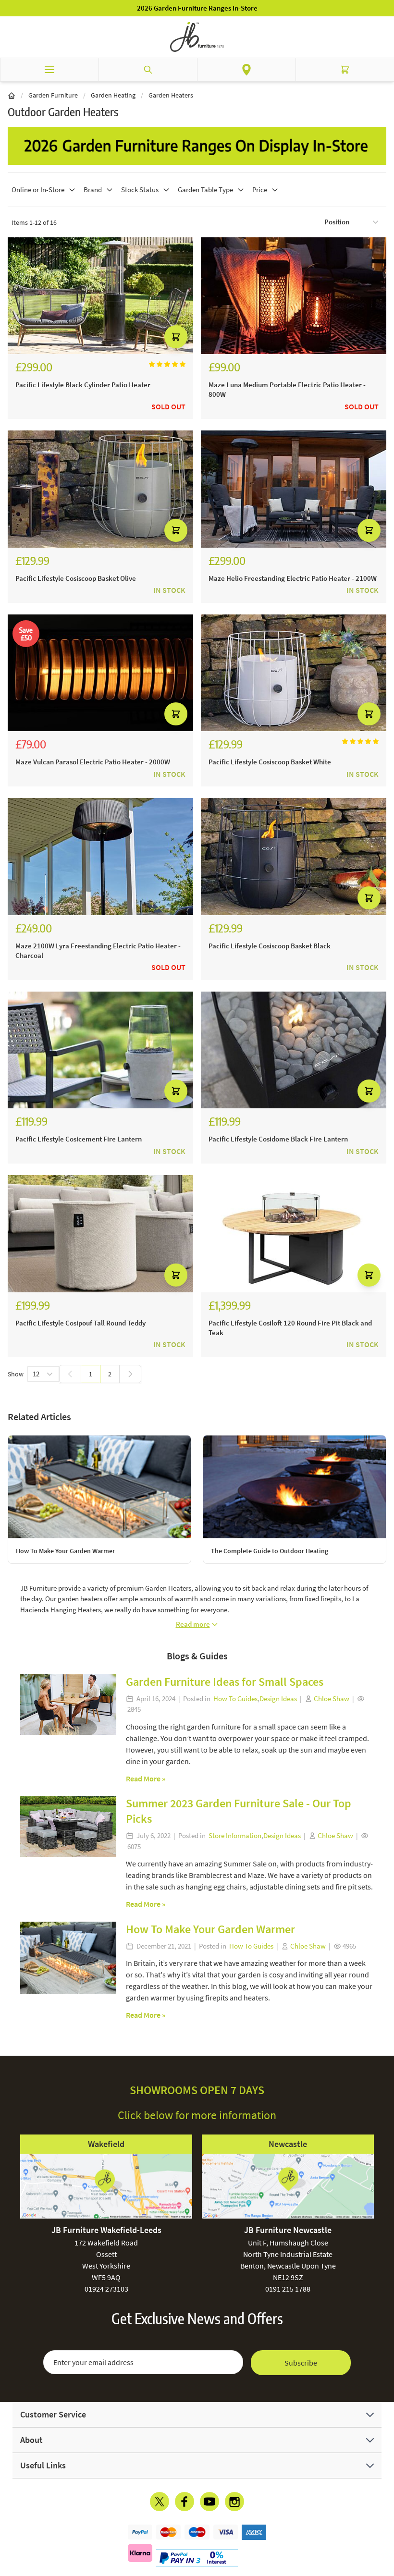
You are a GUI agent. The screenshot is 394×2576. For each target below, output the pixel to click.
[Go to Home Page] (12, 95)
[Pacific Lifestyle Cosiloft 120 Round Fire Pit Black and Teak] (294, 1234)
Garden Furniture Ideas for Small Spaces (225, 1682)
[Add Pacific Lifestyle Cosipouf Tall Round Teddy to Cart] (176, 1275)
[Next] (130, 1374)
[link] (70, 1374)
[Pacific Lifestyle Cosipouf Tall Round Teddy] (100, 1234)
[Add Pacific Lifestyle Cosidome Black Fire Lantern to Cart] (369, 1091)
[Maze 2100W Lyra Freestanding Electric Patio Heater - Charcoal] (100, 857)
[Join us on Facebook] (185, 2502)
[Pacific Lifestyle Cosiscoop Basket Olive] (100, 489)
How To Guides (235, 1699)
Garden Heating (113, 95)
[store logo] (197, 37)
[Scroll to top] (384, 2513)
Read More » (146, 1779)
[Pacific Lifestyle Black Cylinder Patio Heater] (100, 296)
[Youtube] (209, 2502)
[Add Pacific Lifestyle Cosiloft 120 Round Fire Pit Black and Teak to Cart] (369, 1275)
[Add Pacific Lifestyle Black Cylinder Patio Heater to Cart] (176, 337)
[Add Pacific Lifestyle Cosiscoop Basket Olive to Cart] (176, 530)
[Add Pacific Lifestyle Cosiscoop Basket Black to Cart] (369, 898)
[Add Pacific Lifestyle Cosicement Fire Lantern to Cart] (176, 1091)
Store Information (235, 1835)
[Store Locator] (246, 70)
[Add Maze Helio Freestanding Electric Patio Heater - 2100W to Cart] (369, 530)
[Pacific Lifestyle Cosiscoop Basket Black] (294, 857)
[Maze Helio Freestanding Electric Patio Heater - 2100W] (294, 489)
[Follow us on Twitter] (160, 2502)
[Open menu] (49, 70)
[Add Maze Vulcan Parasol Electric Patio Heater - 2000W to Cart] (176, 714)
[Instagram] (234, 2502)
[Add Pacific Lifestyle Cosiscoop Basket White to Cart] (369, 714)
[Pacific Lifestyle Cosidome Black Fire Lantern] (294, 1050)
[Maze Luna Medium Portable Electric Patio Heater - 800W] (294, 296)
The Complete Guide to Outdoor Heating (270, 1551)
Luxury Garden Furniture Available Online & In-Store (198, 8)
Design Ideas (278, 1699)
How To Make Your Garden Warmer (65, 1551)
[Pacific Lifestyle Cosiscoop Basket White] (294, 673)
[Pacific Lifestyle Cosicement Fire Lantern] (100, 1050)
